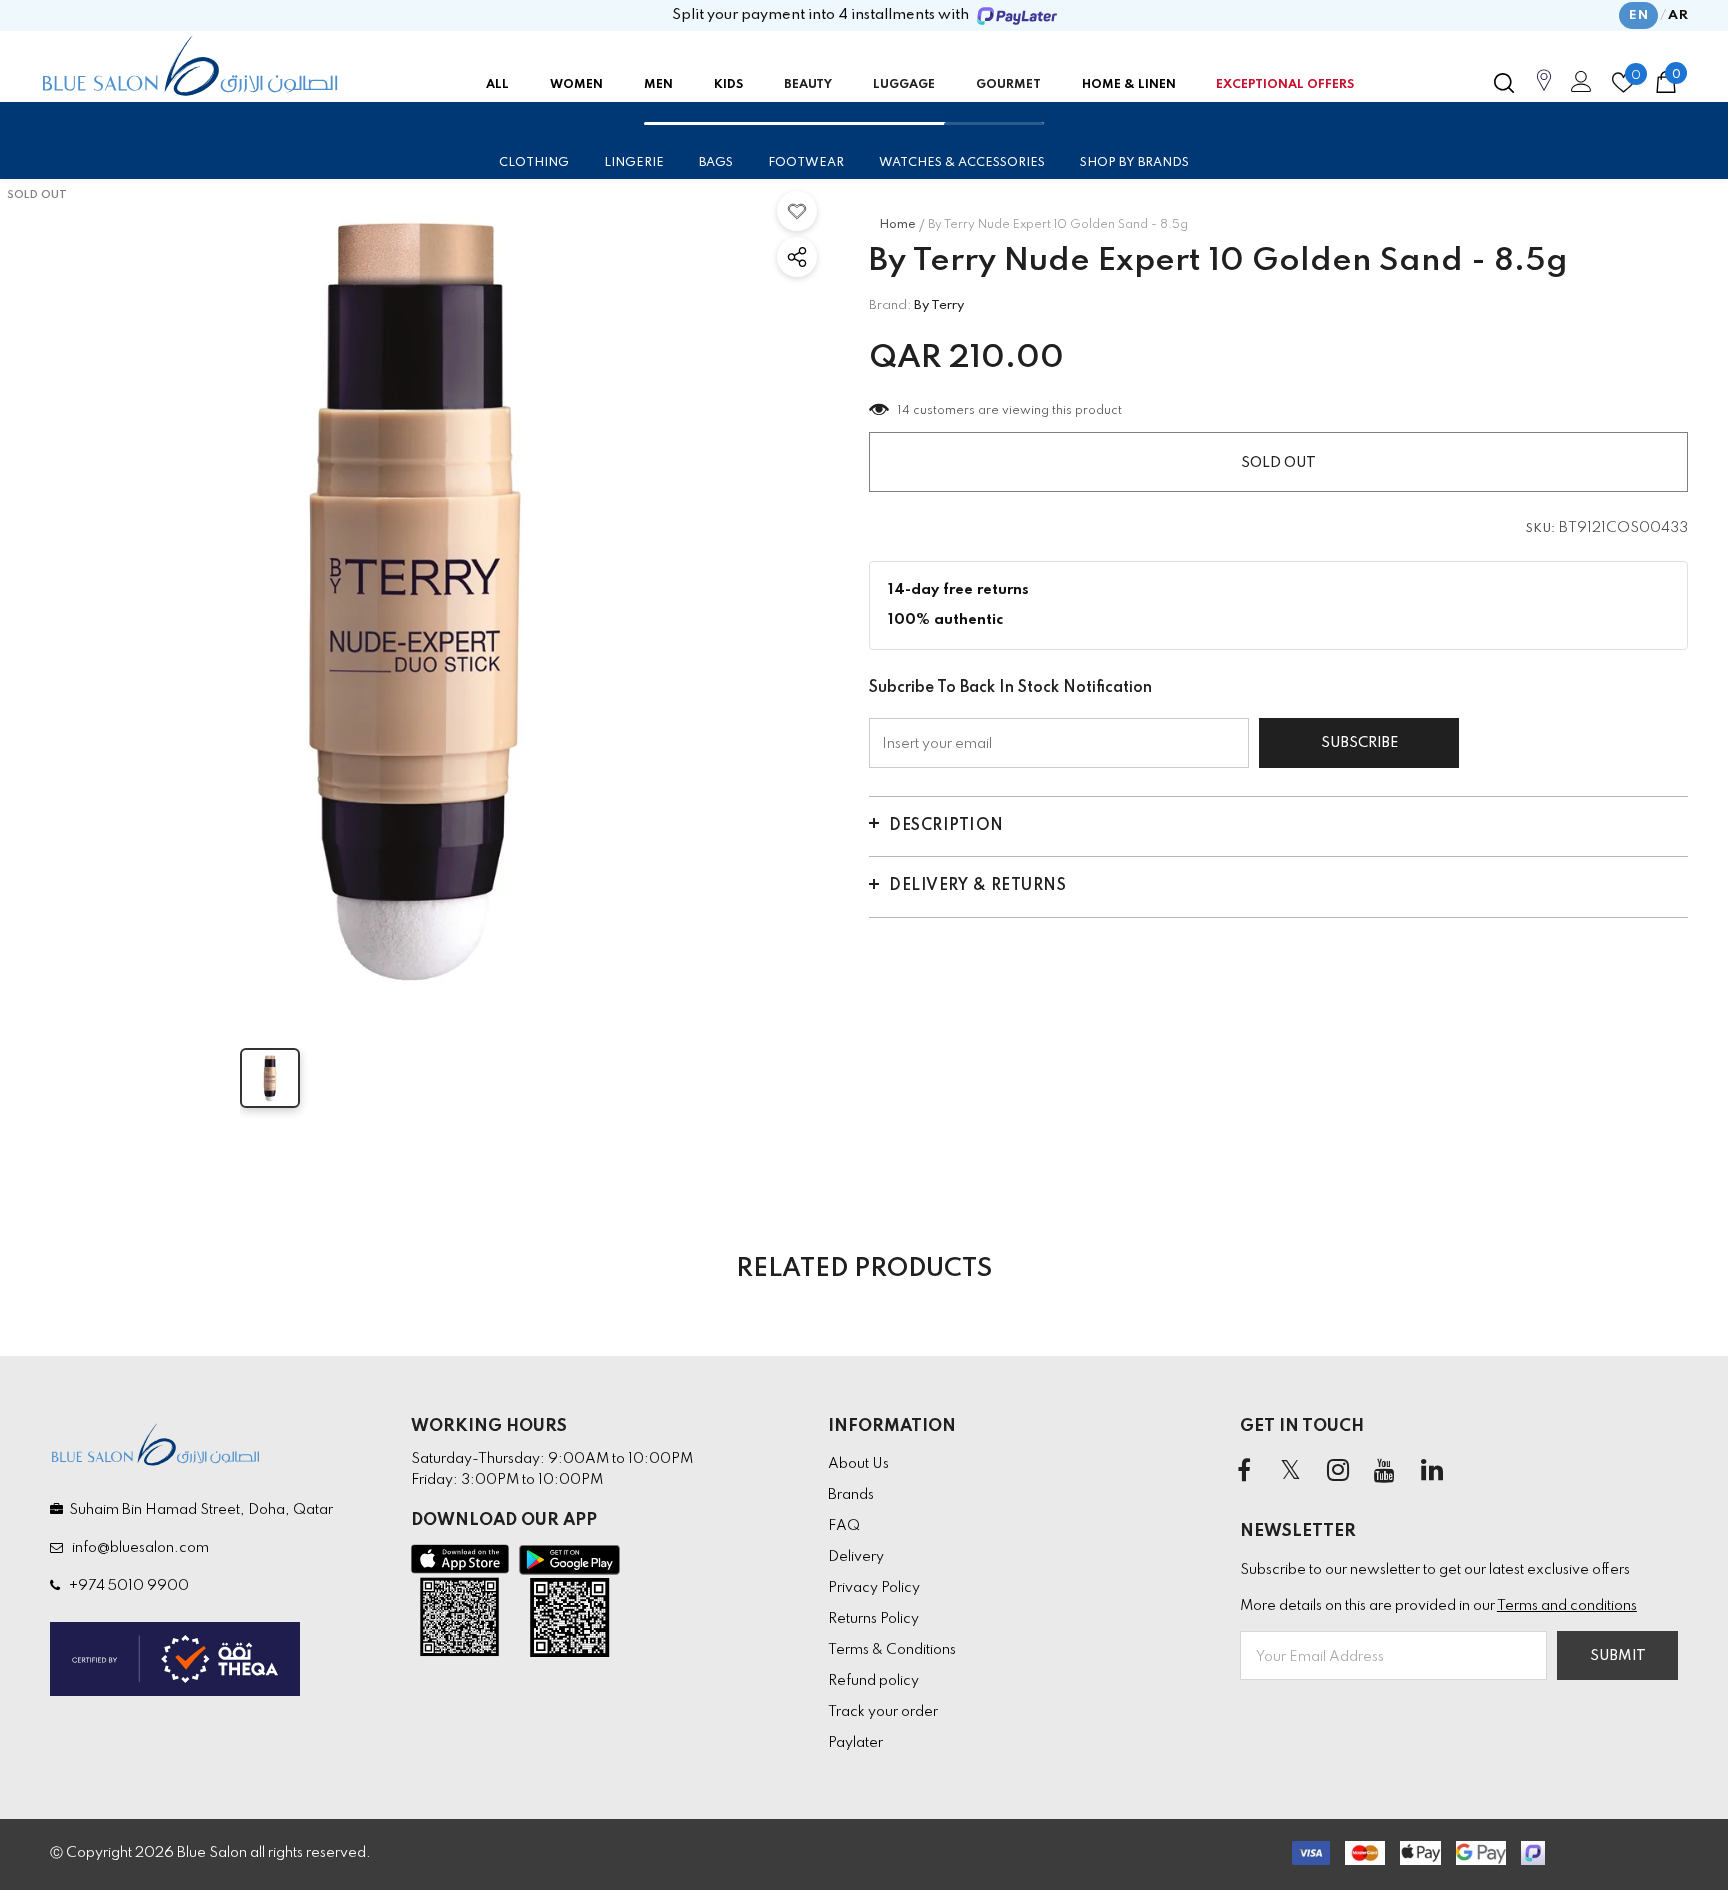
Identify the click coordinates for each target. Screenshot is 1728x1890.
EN (1638, 15)
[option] (414, 593)
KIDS (728, 85)
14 (904, 411)
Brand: (890, 305)
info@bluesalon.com (137, 1548)
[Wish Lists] (797, 211)
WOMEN (576, 85)
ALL (497, 85)
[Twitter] (1291, 1472)
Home (897, 225)
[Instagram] (1338, 1472)
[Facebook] (1244, 1472)
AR (1678, 15)
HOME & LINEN (1129, 85)
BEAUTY (808, 85)
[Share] (797, 257)
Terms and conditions (1567, 1606)
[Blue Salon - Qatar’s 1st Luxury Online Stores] (190, 66)
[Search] (1504, 83)
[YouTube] (1385, 1472)
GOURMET (1008, 85)
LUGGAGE (904, 85)
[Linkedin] (1432, 1472)
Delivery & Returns (977, 886)
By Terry (939, 305)
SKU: (1541, 529)
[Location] (1544, 91)
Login (1578, 87)
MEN (658, 85)
